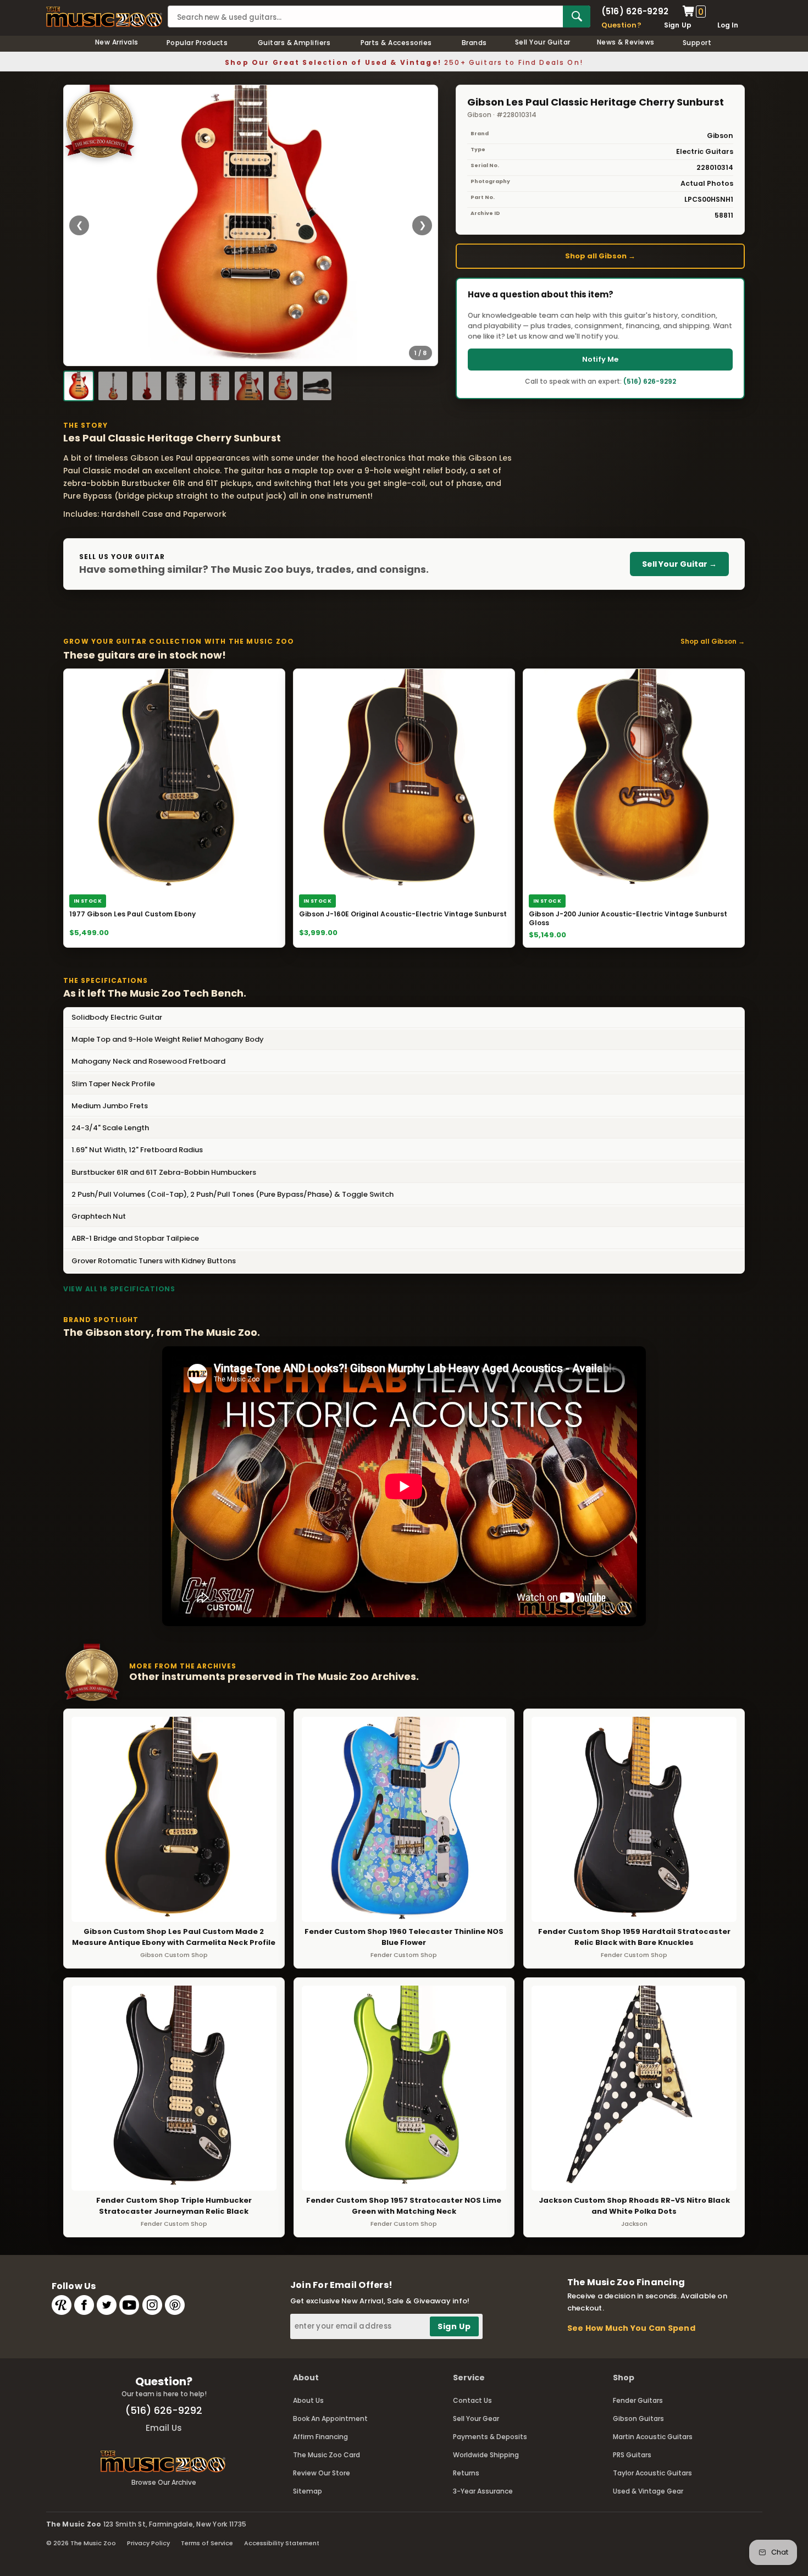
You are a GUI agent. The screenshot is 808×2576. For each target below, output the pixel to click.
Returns (466, 2473)
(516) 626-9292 (635, 11)
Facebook (84, 2305)
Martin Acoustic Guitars (653, 2437)
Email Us (164, 2428)
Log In (728, 25)
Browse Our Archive (164, 2482)
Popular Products (197, 43)
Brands (474, 43)
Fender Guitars (638, 2400)
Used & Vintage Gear (648, 2491)
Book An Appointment (330, 2419)
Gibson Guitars (638, 2419)
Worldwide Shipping (486, 2455)
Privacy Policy (148, 2543)
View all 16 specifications (119, 1289)
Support (697, 43)
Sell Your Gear (476, 2419)
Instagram (152, 2305)
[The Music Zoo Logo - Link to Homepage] (104, 17)
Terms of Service (207, 2543)
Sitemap (308, 2491)
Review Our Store (322, 2473)
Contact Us (472, 2400)
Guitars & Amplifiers (294, 43)
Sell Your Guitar (543, 42)
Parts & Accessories (396, 43)
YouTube (129, 2305)
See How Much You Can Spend (631, 2328)
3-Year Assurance (483, 2491)
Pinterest (175, 2305)
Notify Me (600, 359)
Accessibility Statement (282, 2543)
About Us (308, 2400)
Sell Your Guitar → (679, 564)
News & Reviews (626, 42)
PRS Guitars (632, 2455)
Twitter (107, 2305)
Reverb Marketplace (62, 2305)
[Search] (577, 16)
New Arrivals (117, 42)
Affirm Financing (320, 2437)
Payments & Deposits (490, 2437)
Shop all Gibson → (600, 256)
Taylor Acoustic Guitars (652, 2473)
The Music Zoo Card (326, 2455)
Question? (621, 25)
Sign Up (678, 25)
